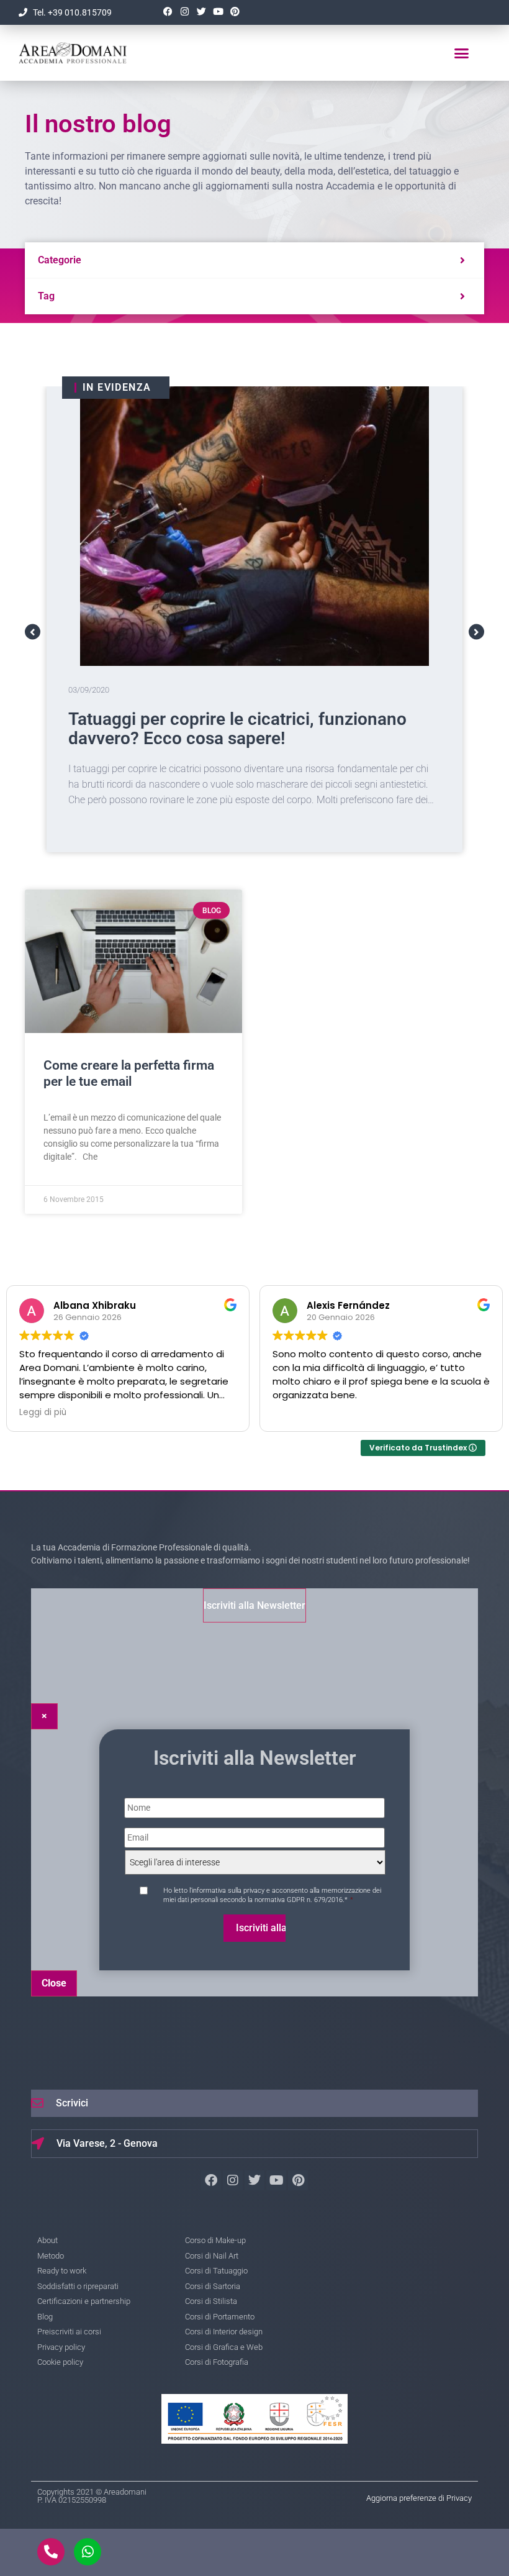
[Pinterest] (235, 12)
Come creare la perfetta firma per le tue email (129, 1073)
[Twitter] (201, 12)
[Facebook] (168, 12)
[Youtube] (218, 12)
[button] (461, 53)
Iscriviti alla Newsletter (254, 1605)
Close (54, 1983)
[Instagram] (184, 12)
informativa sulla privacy (228, 1891)
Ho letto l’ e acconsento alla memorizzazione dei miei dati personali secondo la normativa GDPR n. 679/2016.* (272, 1895)
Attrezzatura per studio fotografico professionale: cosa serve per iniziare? (218, 729)
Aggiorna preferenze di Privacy (419, 2498)
